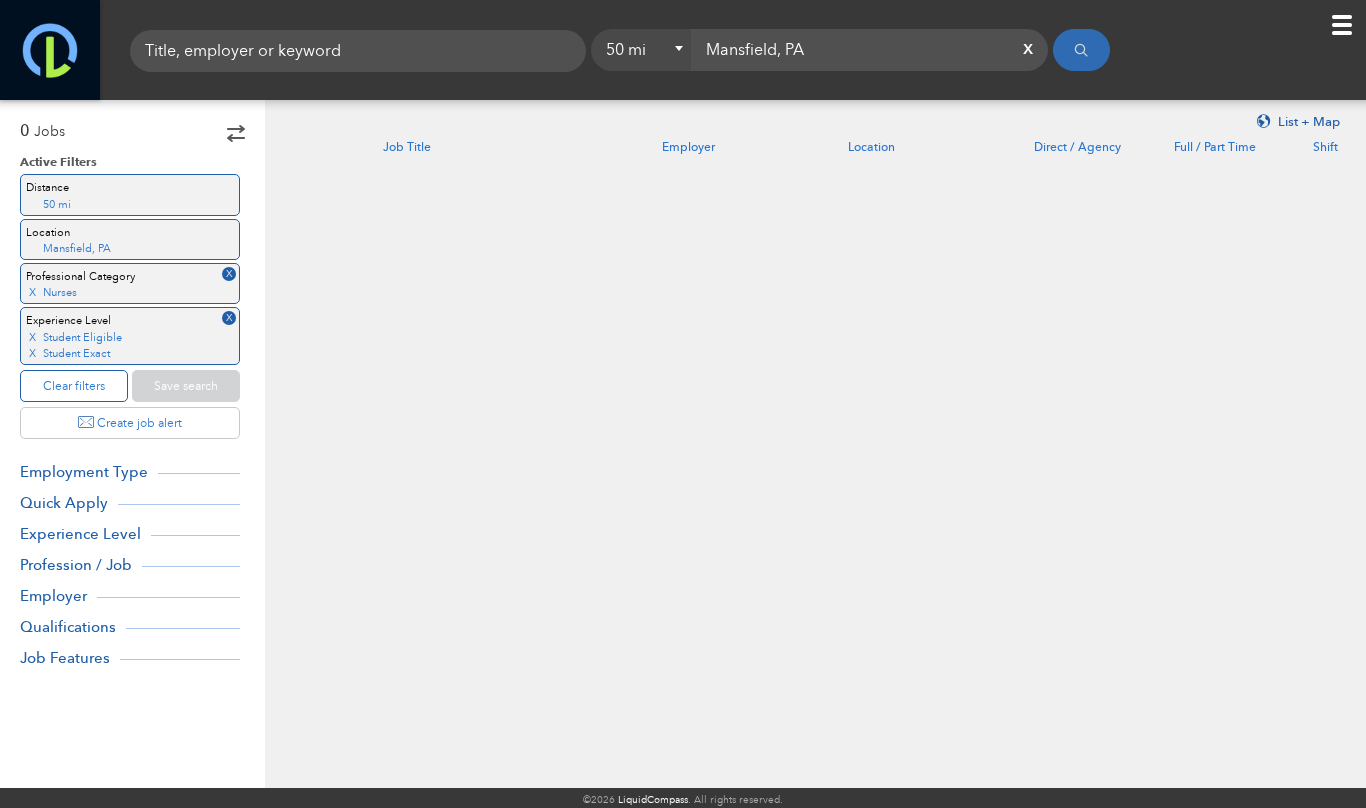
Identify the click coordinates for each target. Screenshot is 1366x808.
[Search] (1081, 50)
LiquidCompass (653, 800)
